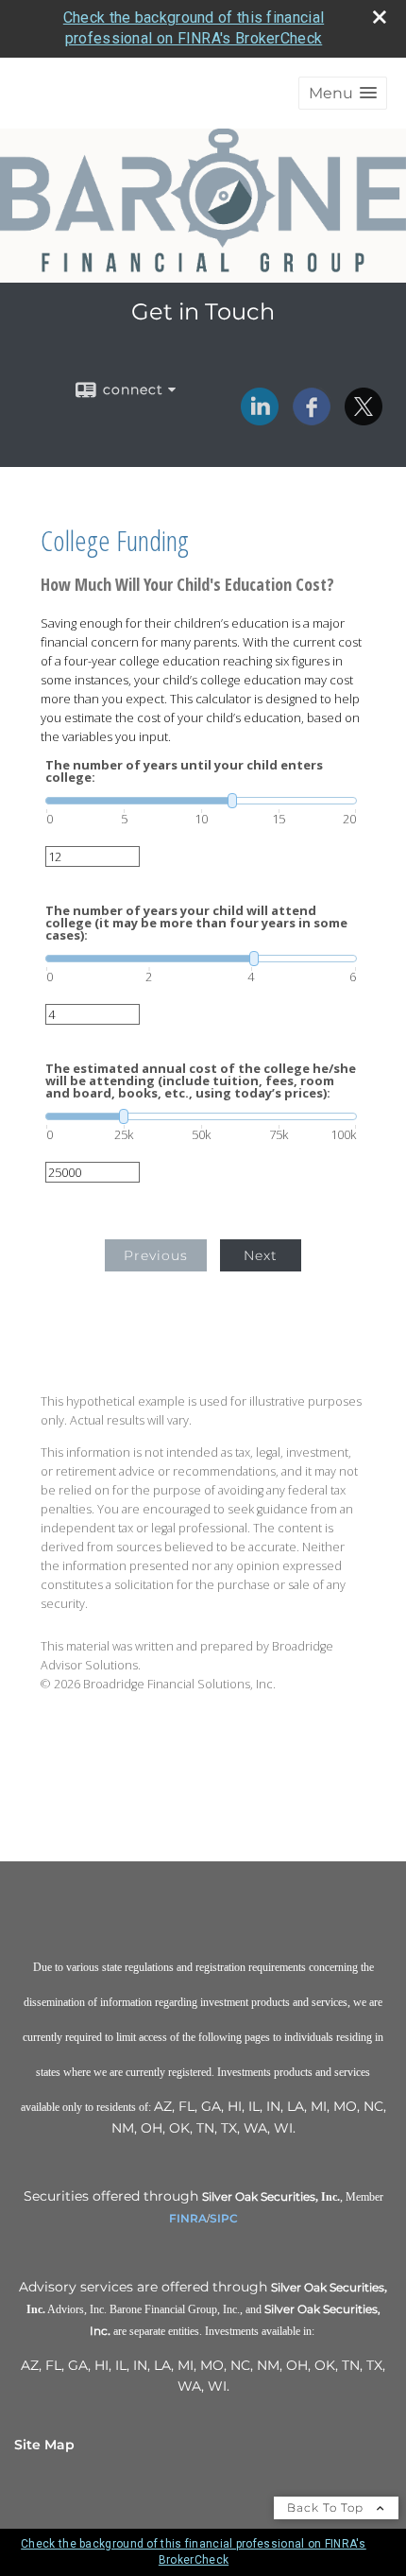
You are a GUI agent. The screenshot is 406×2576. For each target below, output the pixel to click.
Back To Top (327, 2507)
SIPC (224, 2218)
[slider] (201, 801)
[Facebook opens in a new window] (312, 419)
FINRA (188, 2218)
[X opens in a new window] (364, 419)
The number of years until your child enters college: (184, 771)
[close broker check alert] (380, 17)
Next (261, 1255)
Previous (156, 1255)
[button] (343, 93)
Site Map (44, 2445)
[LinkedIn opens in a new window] (260, 419)
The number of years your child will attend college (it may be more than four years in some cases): (196, 923)
